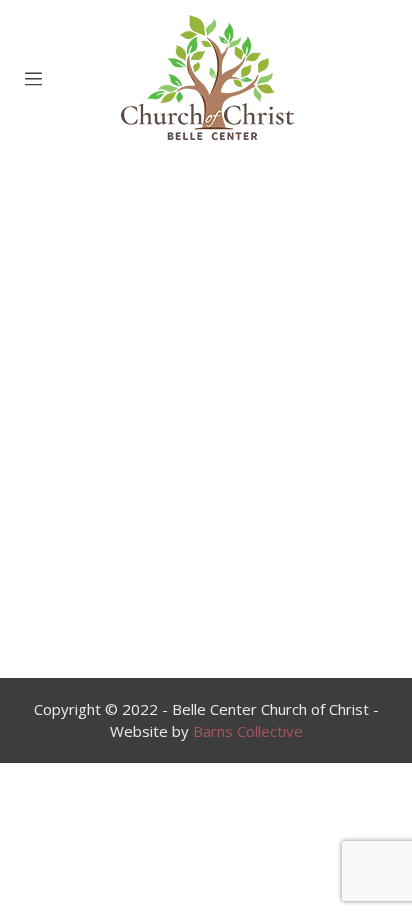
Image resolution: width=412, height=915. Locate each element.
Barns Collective (248, 731)
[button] (160, 615)
